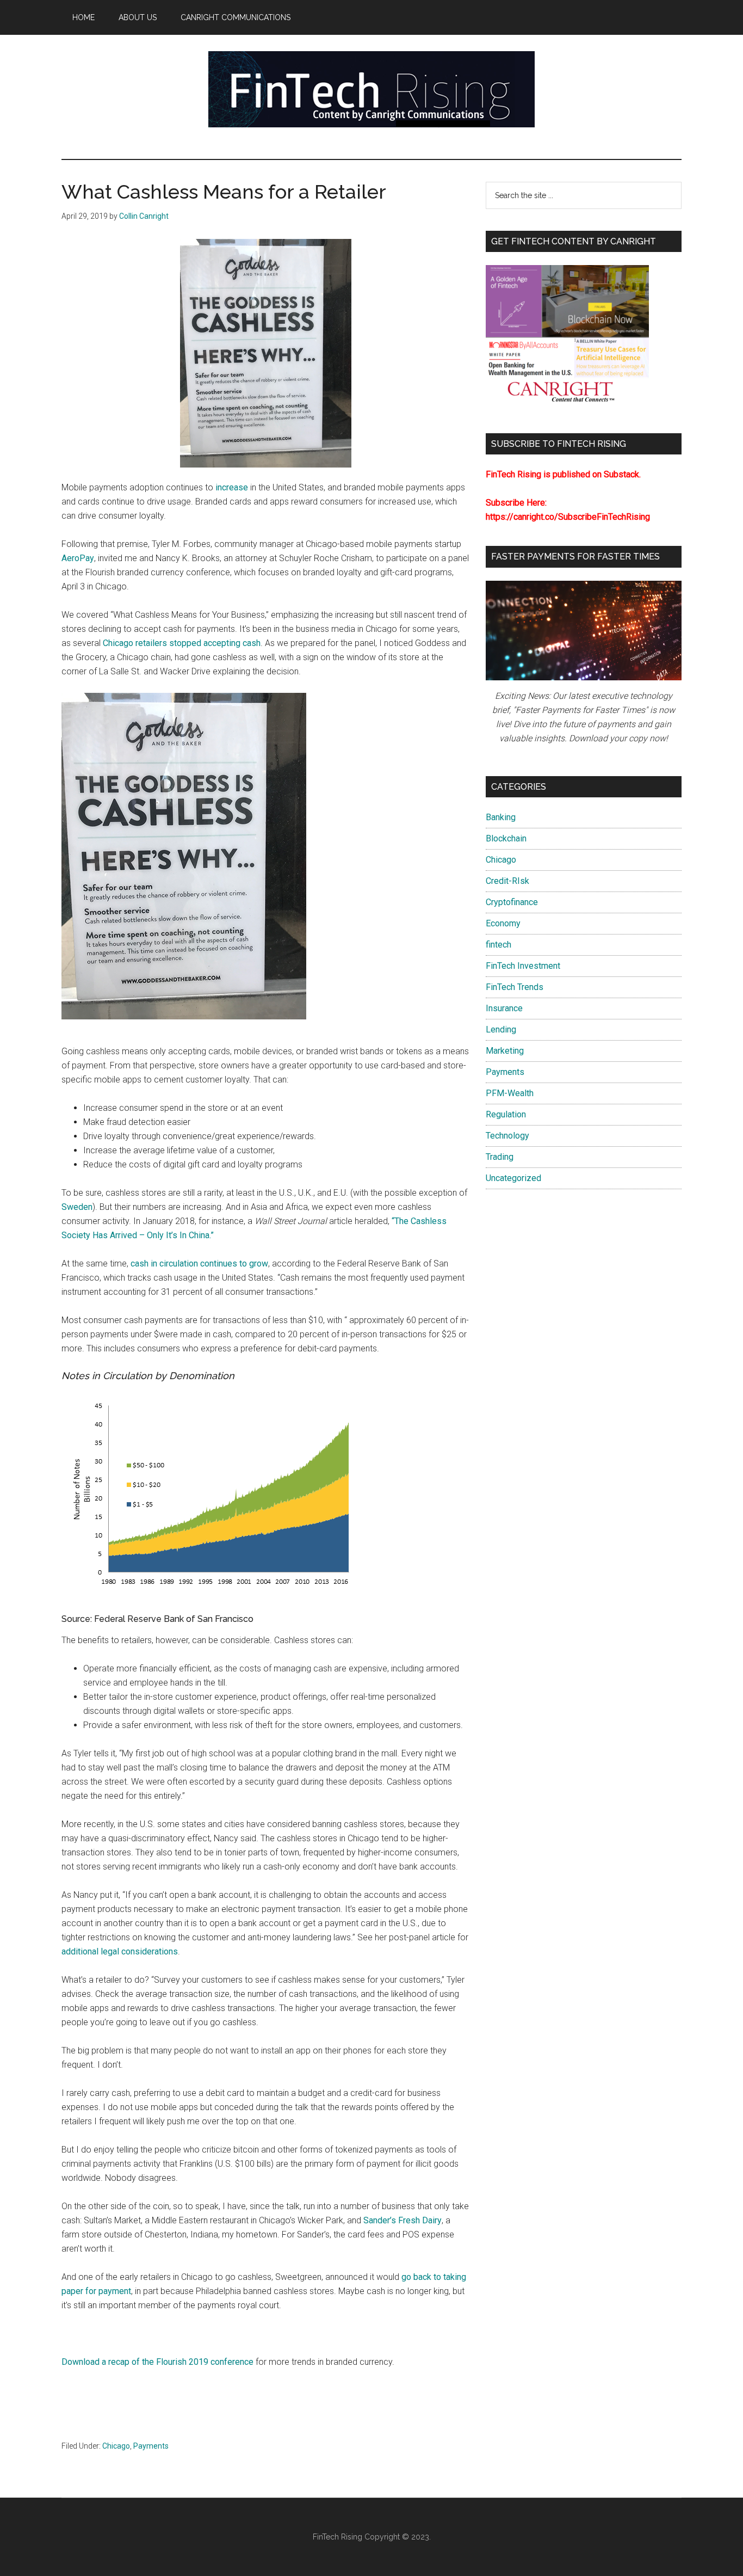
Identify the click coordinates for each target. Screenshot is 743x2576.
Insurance (504, 1008)
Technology (507, 1136)
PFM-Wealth (510, 1093)
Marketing (505, 1051)
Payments (151, 2446)
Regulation (506, 1114)
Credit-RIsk (507, 881)
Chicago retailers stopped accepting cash (182, 643)
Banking (501, 817)
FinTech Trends (515, 987)
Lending (501, 1029)
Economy (503, 923)
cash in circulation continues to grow (199, 1264)
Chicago (116, 2446)
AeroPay (78, 558)
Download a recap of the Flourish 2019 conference (157, 2362)
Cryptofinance (512, 902)
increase (232, 487)
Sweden (77, 1207)
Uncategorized (513, 1178)
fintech (499, 945)
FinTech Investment (523, 966)
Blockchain (506, 838)
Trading (500, 1157)
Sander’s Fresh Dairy (403, 2220)
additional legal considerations (120, 1951)
